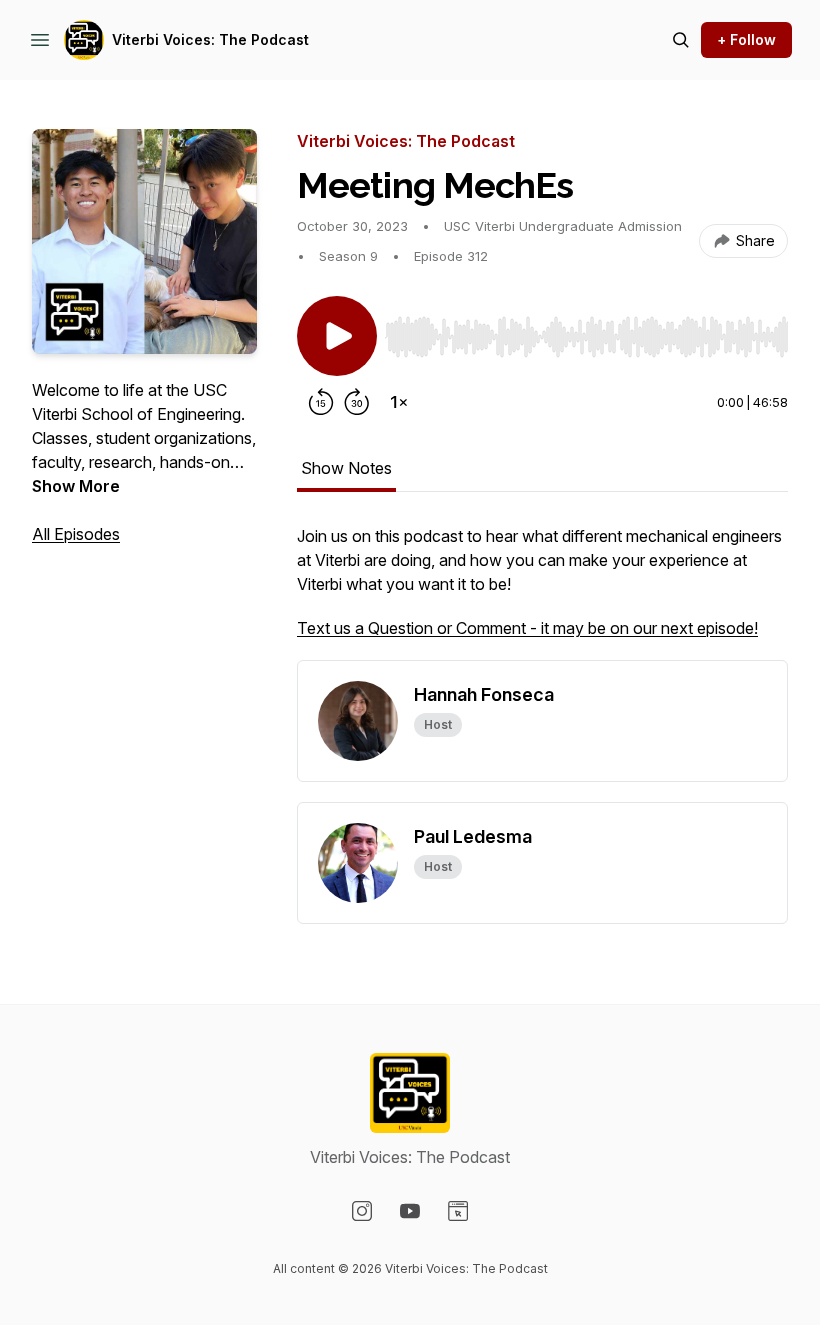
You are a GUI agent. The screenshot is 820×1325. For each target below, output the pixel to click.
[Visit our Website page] (458, 1211)
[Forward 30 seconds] (357, 402)
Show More (76, 486)
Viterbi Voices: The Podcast (210, 39)
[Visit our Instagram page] (362, 1211)
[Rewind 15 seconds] (321, 402)
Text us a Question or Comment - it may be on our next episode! (527, 628)
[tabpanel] (542, 592)
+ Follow (746, 39)
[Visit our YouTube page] (410, 1211)
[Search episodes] (681, 40)
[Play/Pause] (337, 336)
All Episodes (76, 534)
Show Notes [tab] (346, 468)
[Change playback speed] (399, 402)
